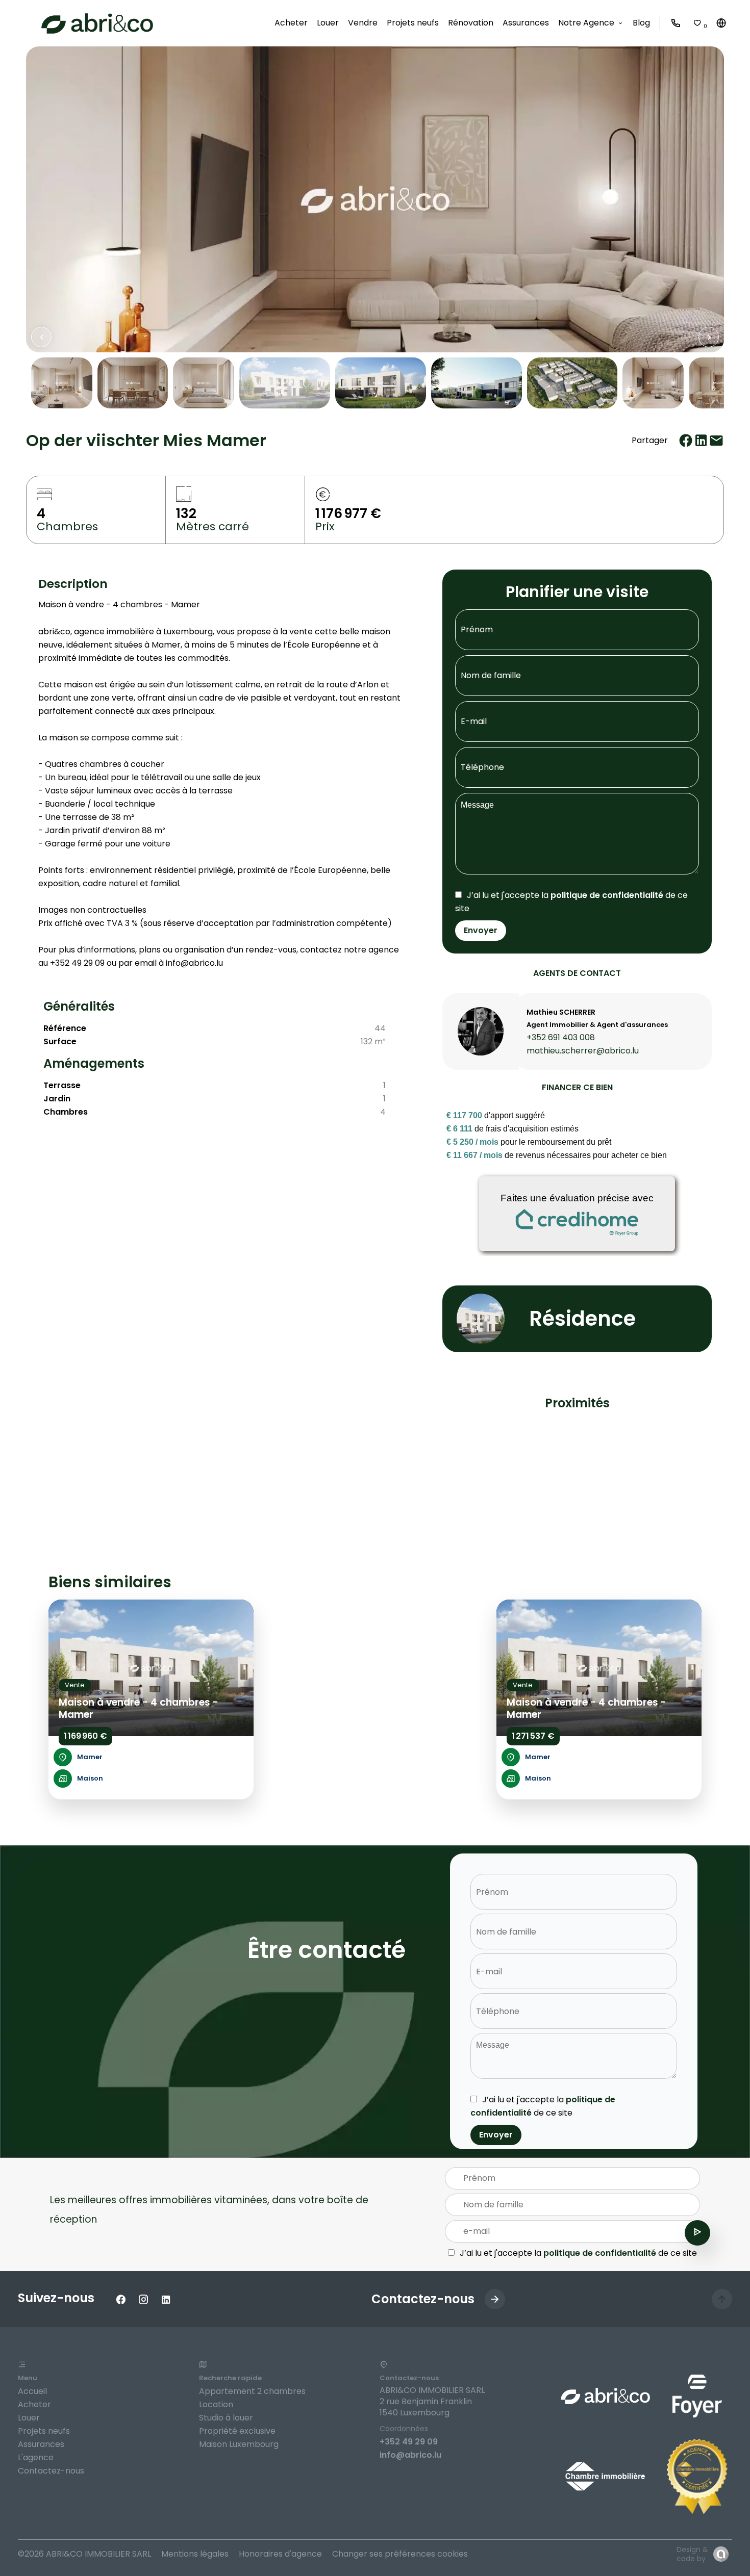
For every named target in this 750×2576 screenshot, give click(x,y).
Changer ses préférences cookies (400, 2554)
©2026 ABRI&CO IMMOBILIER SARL (84, 2554)
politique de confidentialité (607, 895)
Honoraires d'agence (280, 2554)
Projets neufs (44, 2431)
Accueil (32, 2391)
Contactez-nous (51, 2471)
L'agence (36, 2457)
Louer (29, 2418)
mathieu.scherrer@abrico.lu (583, 1051)
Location (216, 2404)
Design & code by (692, 2554)
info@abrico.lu (410, 2455)
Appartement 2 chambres (252, 2391)
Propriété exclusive (237, 2431)
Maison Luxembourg (239, 2444)
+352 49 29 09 (409, 2442)
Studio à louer (226, 2418)
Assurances (41, 2444)
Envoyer (481, 930)
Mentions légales (195, 2554)
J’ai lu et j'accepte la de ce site (578, 2253)
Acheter (34, 2404)
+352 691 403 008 (561, 1037)
